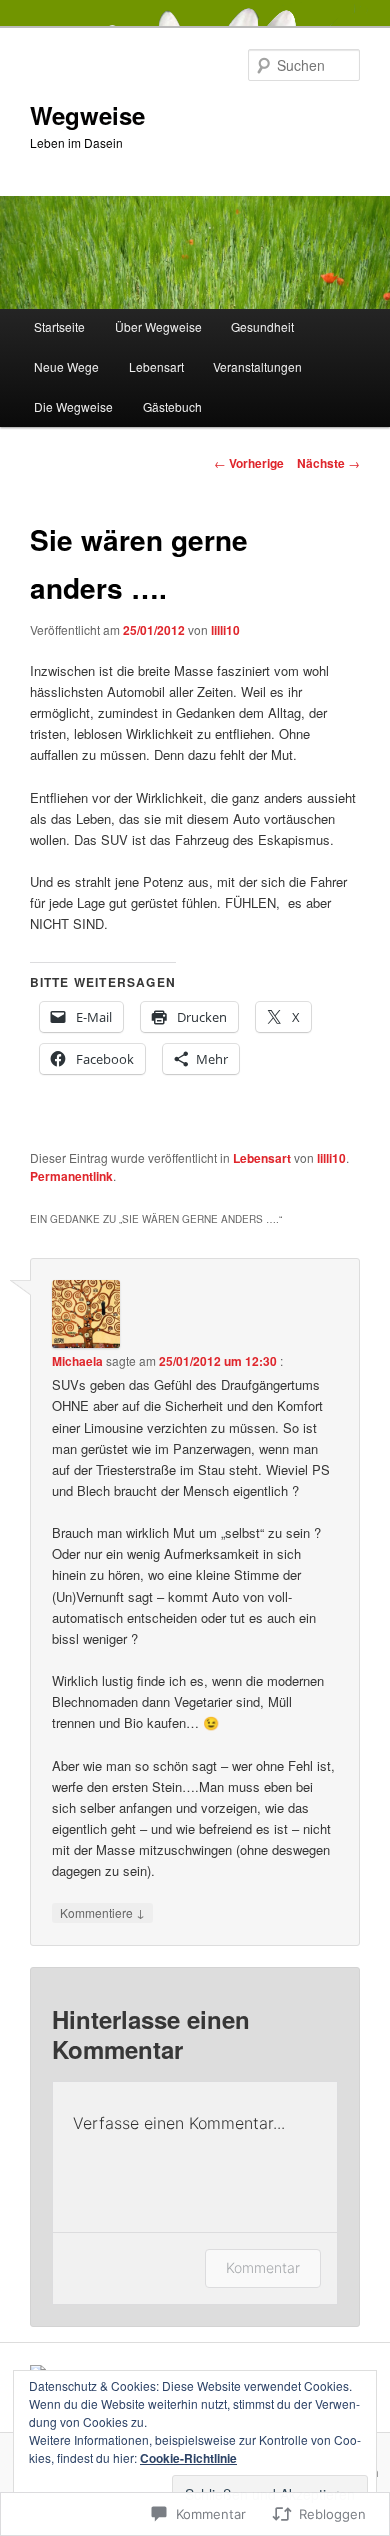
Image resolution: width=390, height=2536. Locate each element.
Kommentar (263, 2267)
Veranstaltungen (257, 366)
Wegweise (87, 115)
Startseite (59, 326)
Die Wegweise (73, 406)
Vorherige (249, 463)
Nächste (328, 463)
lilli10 (225, 630)
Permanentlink (71, 1176)
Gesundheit (262, 326)
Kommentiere (102, 1912)
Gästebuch (172, 406)
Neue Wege (66, 366)
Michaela (77, 1361)
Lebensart (156, 366)
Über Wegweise (158, 326)
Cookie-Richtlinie (188, 2458)
